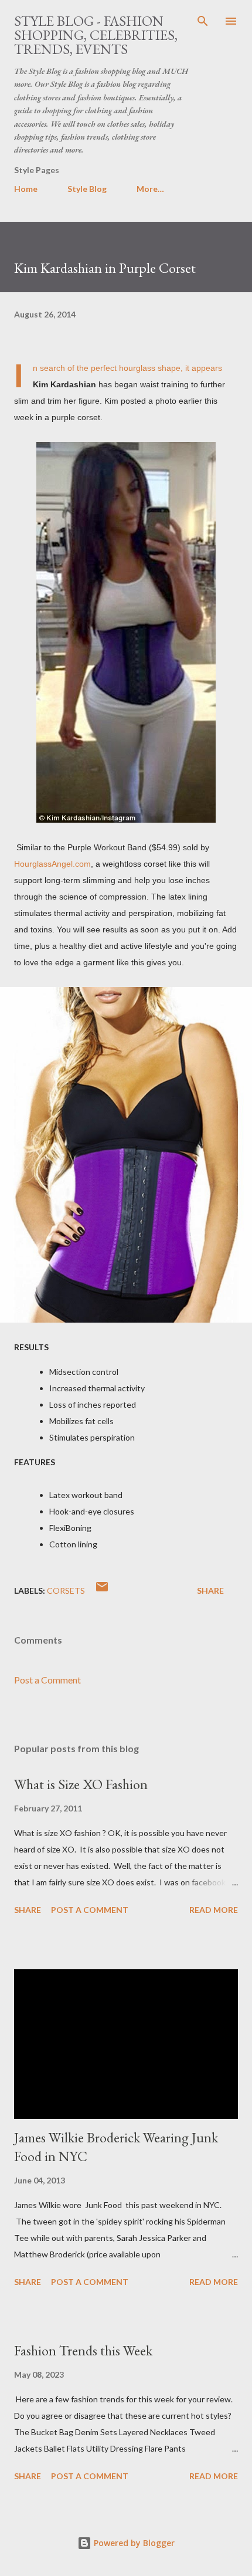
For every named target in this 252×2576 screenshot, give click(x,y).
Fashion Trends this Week (83, 2350)
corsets (66, 1590)
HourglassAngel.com (52, 864)
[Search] (203, 21)
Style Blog (87, 189)
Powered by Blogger (133, 2543)
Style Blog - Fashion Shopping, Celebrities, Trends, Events (96, 35)
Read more (214, 1910)
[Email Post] (102, 1590)
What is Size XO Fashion (81, 1784)
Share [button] (210, 1590)
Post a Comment (47, 1680)
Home (26, 189)
